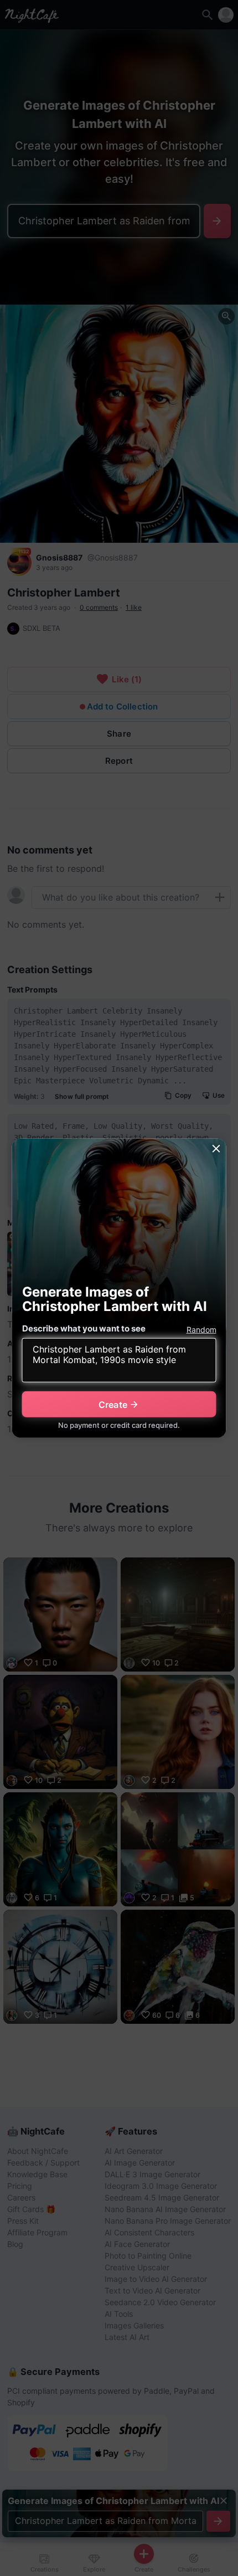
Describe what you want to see (84, 1328)
